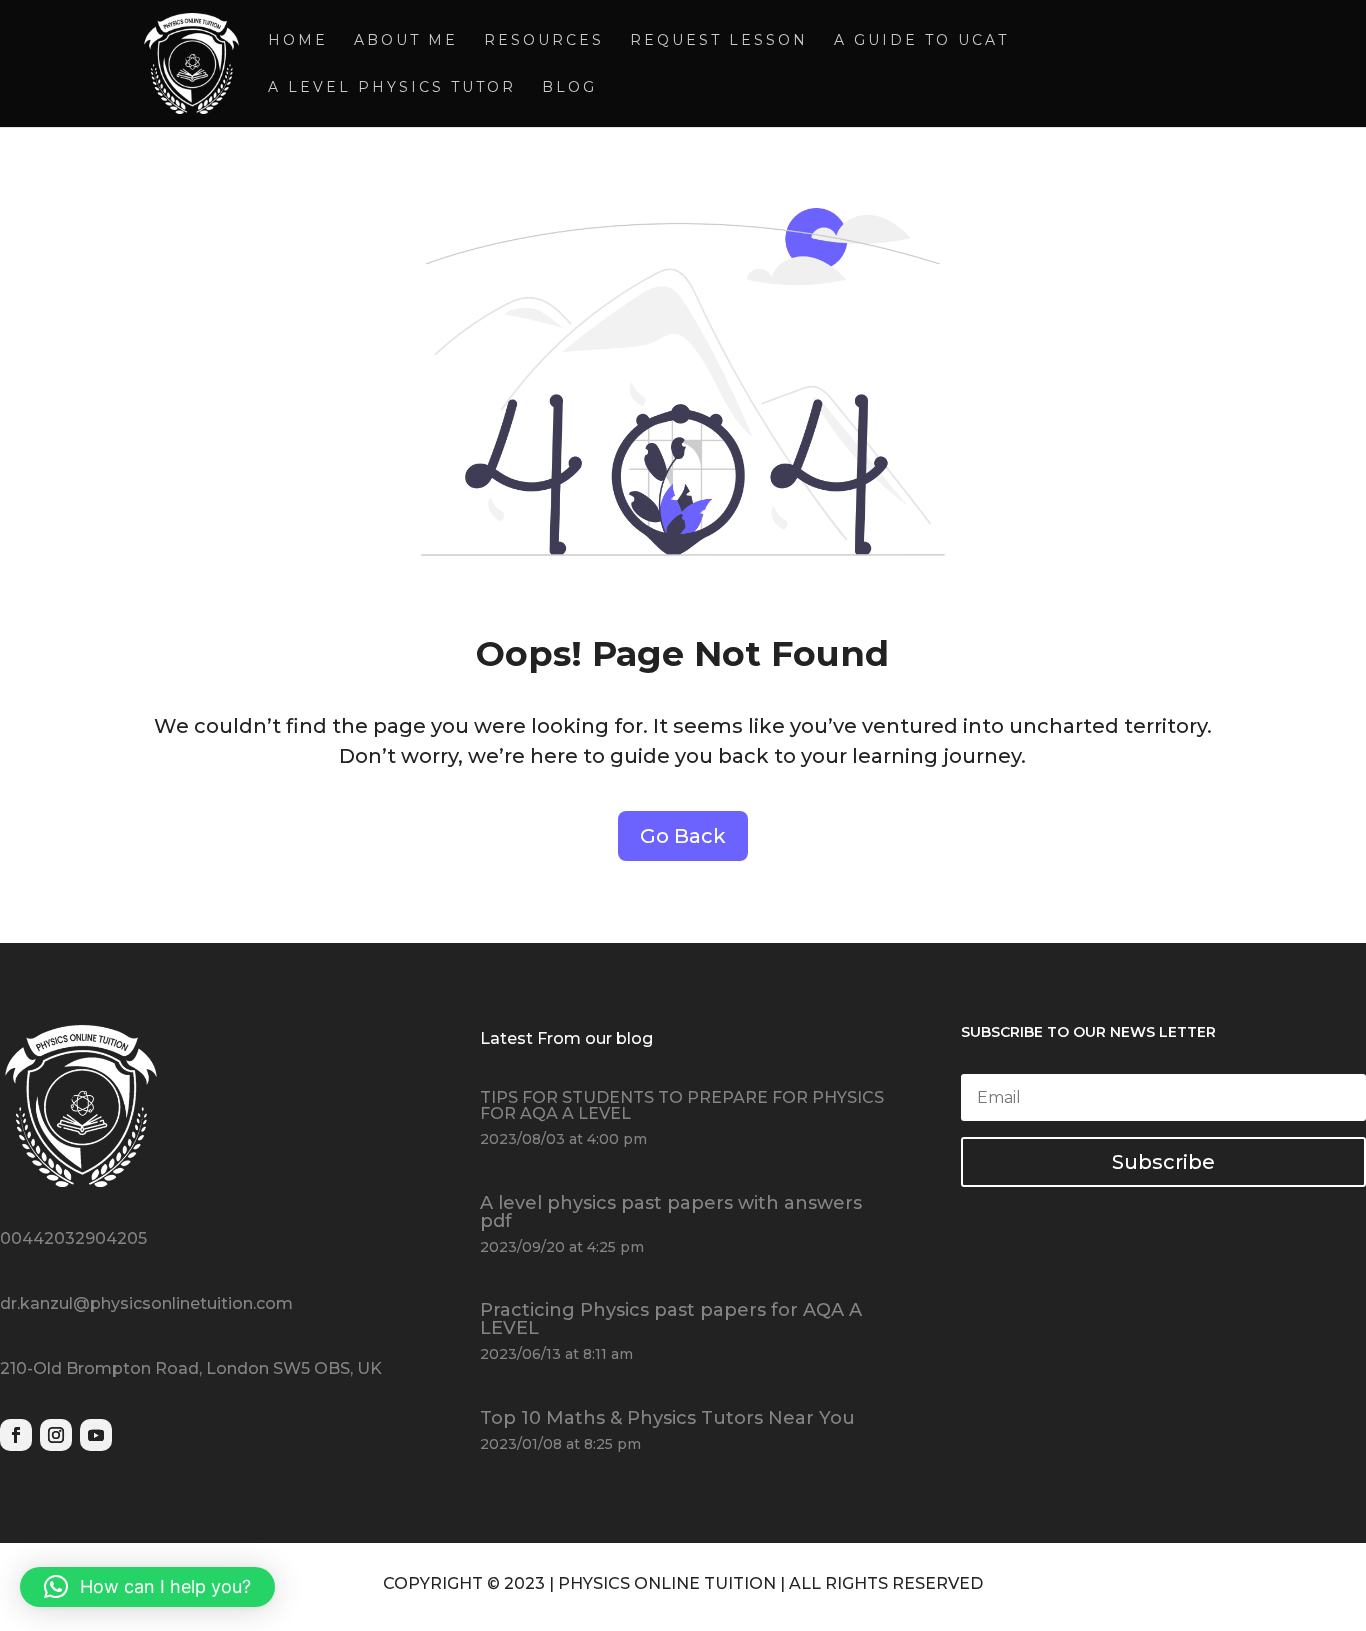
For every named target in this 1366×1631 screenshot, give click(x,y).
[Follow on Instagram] (56, 1435)
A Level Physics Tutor (392, 88)
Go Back (683, 836)
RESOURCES (544, 41)
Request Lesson (719, 41)
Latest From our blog (566, 1038)
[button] (147, 1587)
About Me (406, 41)
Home (298, 41)
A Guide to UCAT (921, 41)
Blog (569, 88)
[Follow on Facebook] (16, 1435)
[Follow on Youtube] (96, 1435)
